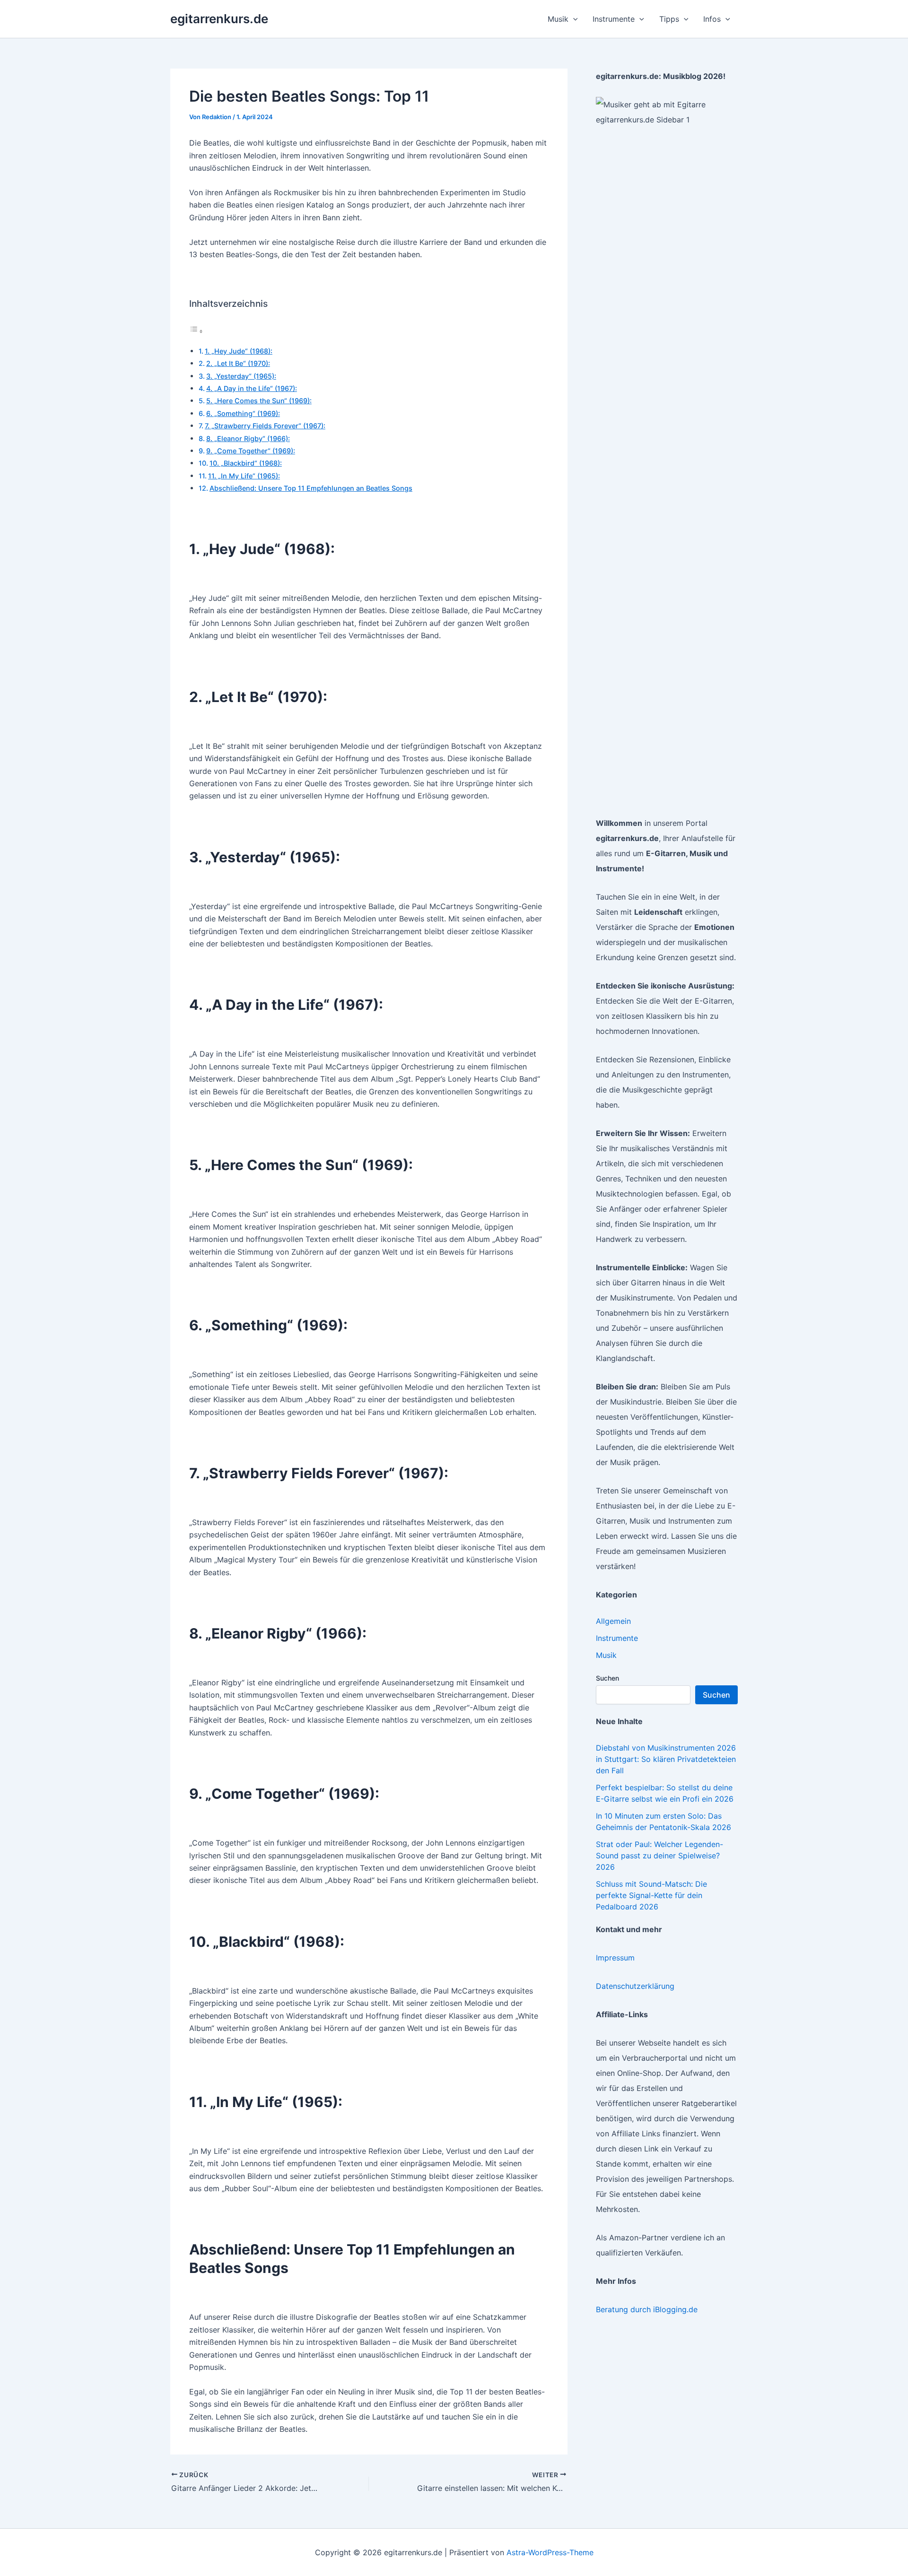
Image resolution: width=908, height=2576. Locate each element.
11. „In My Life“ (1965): (244, 476)
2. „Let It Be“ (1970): (238, 363)
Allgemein (613, 1621)
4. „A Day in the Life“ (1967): (252, 388)
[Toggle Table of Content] (196, 331)
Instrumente (617, 1638)
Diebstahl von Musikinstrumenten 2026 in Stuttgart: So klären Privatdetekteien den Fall (666, 1759)
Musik (606, 1655)
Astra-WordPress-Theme (550, 2552)
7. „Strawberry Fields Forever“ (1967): (265, 426)
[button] (573, 19)
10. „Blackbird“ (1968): (246, 463)
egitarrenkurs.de (219, 19)
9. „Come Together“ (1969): (251, 451)
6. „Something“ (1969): (243, 413)
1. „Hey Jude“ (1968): (239, 351)
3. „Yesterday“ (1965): (241, 376)
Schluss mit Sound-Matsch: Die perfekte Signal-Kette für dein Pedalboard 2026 (651, 1895)
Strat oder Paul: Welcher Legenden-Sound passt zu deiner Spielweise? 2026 (659, 1856)
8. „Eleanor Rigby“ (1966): (248, 438)
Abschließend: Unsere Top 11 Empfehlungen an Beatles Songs (311, 488)
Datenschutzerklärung (635, 1986)
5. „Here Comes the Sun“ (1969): (259, 401)
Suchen (607, 1678)
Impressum (615, 1958)
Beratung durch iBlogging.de (647, 2309)
